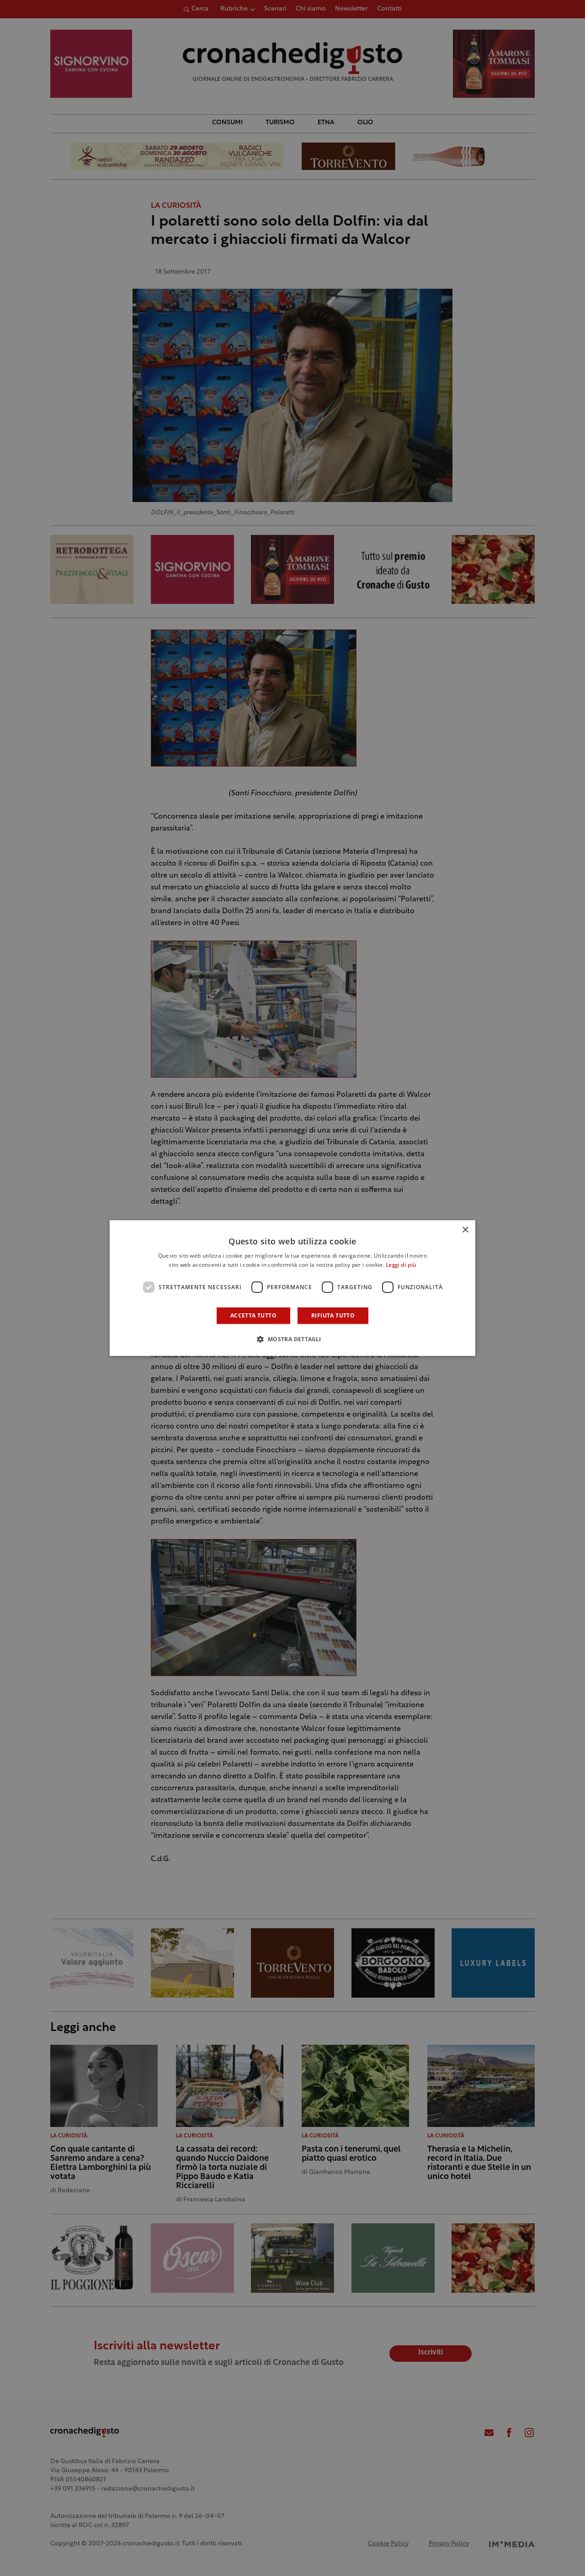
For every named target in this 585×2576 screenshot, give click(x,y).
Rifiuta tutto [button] (333, 1315)
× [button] (465, 1230)
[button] (292, 1339)
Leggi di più (401, 1265)
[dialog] (292, 1288)
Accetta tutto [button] (253, 1315)
